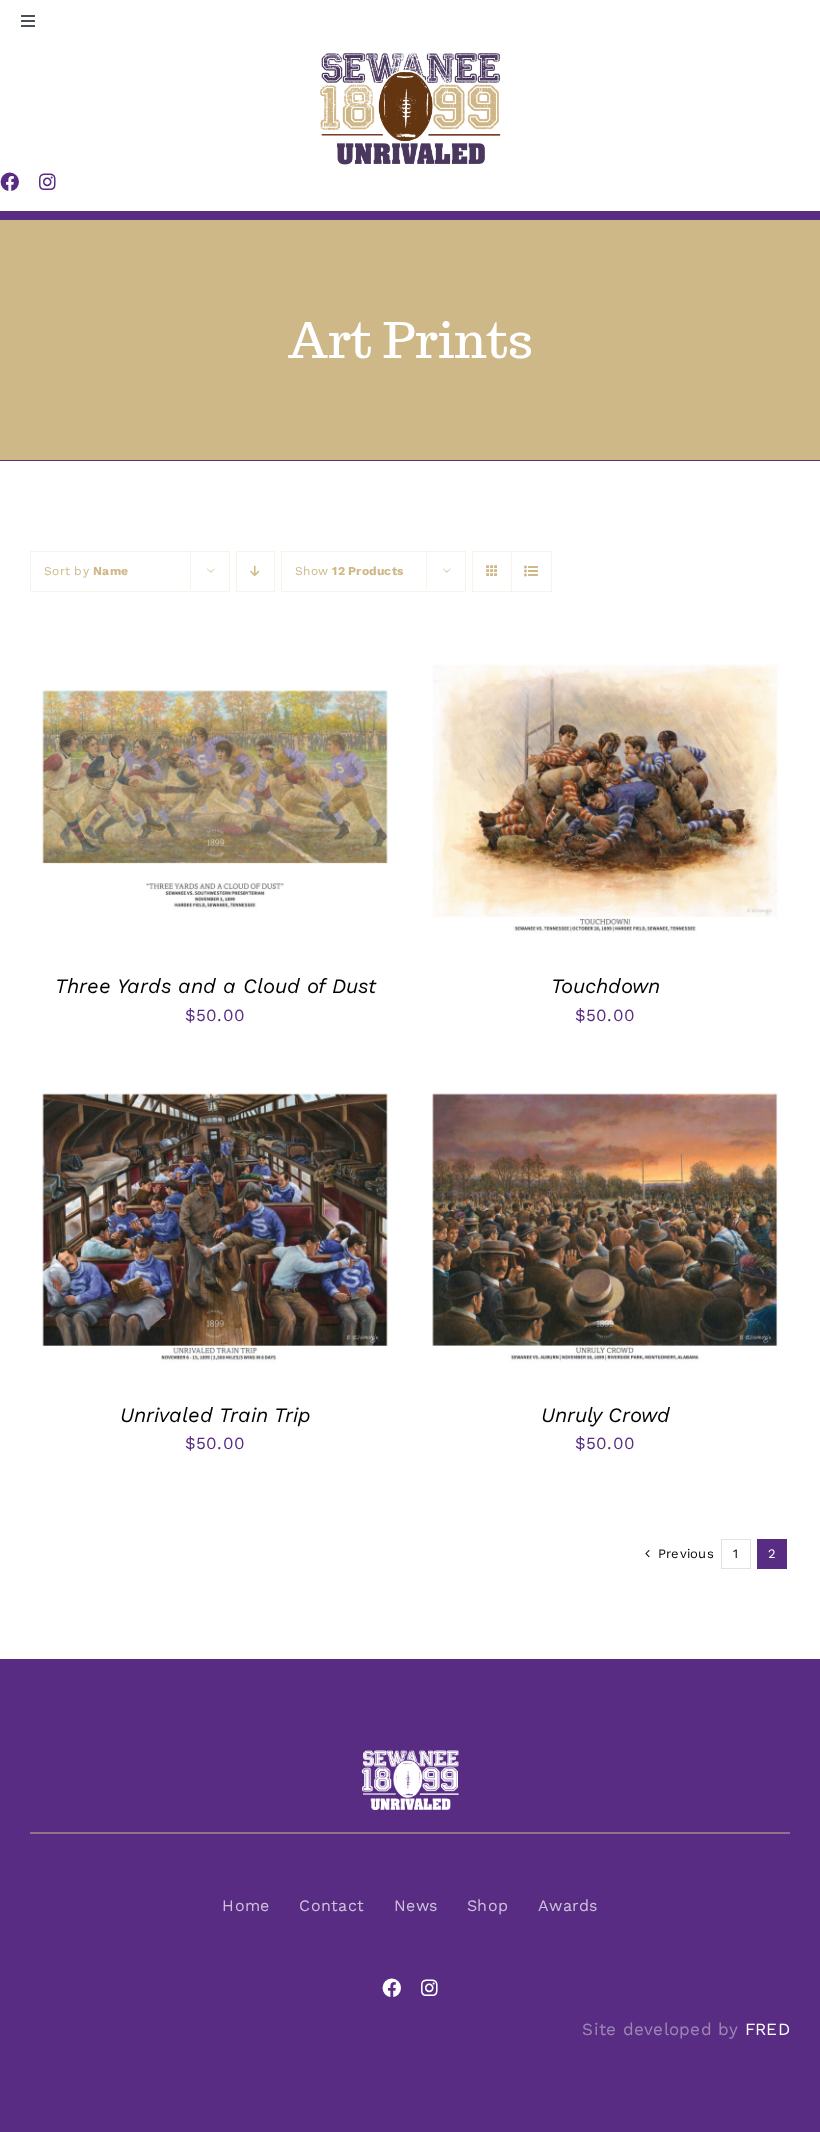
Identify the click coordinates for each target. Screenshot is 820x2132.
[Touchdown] (605, 667)
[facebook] (391, 1987)
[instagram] (429, 1987)
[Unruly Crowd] (605, 1096)
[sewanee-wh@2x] (410, 1757)
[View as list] (531, 571)
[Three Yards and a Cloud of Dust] (215, 667)
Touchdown (605, 986)
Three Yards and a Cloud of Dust (215, 986)
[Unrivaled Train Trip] (215, 1096)
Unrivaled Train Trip (215, 1415)
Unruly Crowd (605, 1415)
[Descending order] (255, 571)
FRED (767, 2029)
